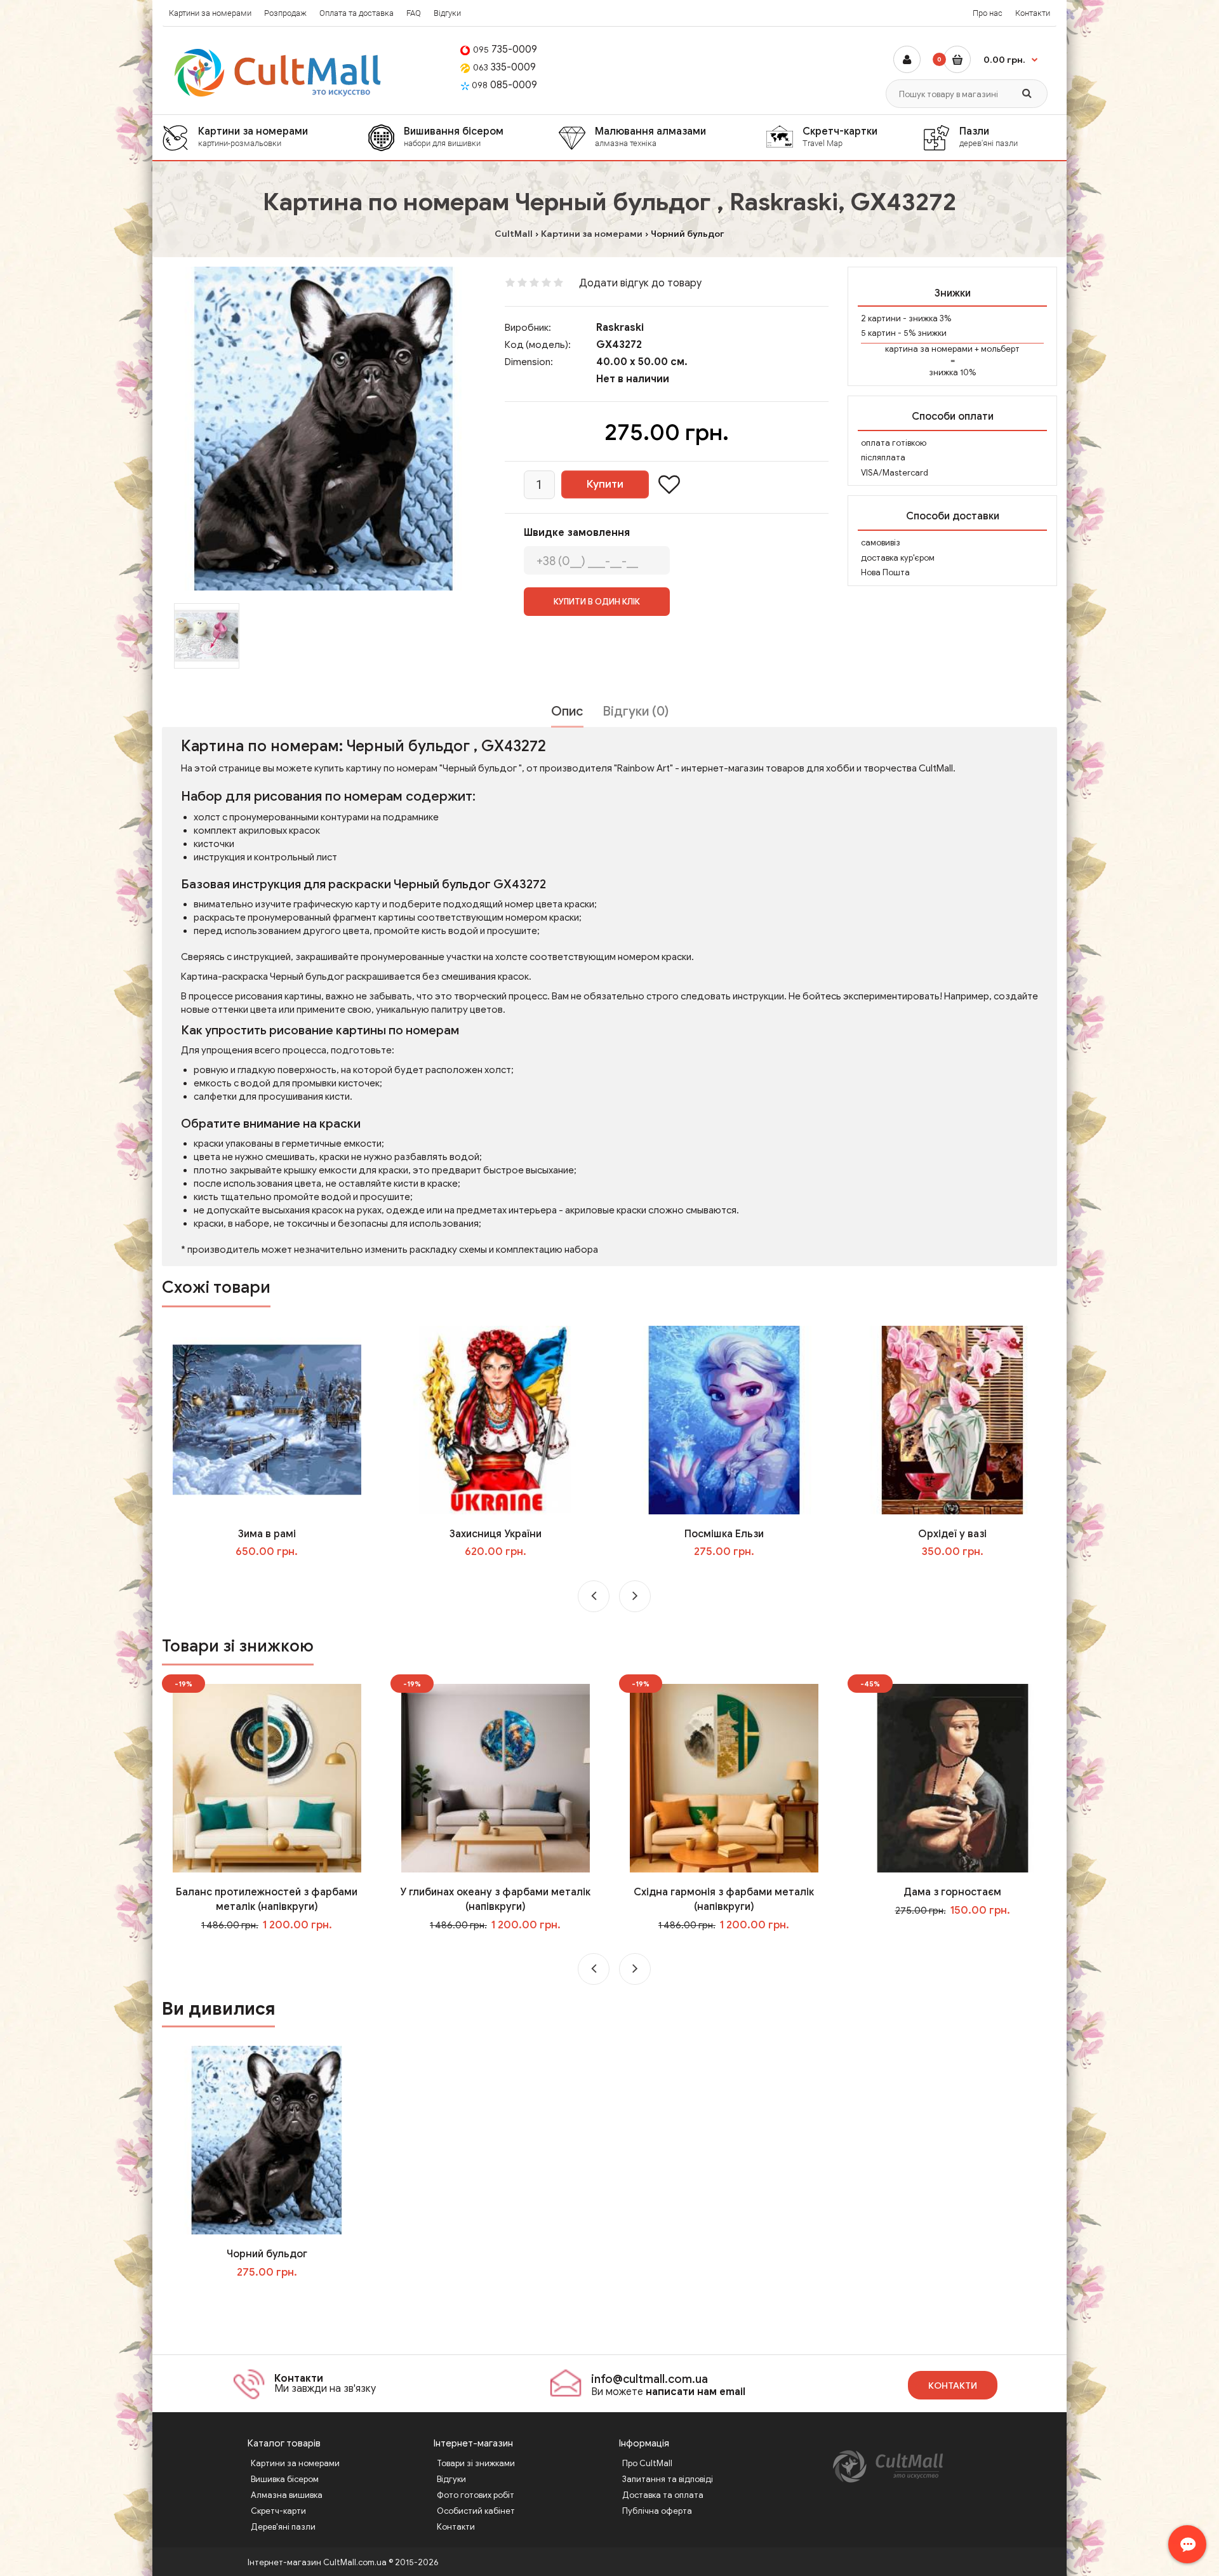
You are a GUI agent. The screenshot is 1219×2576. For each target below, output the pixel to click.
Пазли (989, 137)
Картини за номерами (210, 13)
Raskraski (620, 328)
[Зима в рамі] (267, 1419)
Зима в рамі (267, 1534)
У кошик (276, 1578)
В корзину (276, 2298)
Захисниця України (496, 1534)
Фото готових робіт (476, 2495)
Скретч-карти (278, 2511)
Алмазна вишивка (287, 2495)
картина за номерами (929, 349)
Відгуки (447, 13)
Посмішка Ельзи (724, 1534)
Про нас (988, 13)
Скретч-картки (840, 137)
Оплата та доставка (356, 13)
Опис (567, 711)
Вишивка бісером (285, 2479)
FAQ (414, 13)
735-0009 (505, 50)
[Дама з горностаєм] (953, 1777)
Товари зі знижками (476, 2463)
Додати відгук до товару (640, 283)
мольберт (1000, 349)
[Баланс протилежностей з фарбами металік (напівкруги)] (267, 1777)
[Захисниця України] (496, 1419)
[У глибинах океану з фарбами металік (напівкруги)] (496, 1777)
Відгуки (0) (636, 711)
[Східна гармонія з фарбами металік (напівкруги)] (724, 1777)
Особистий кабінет (476, 2511)
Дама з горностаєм (952, 1892)
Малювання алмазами (650, 137)
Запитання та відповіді (668, 2479)
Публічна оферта (657, 2511)
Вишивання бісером (454, 137)
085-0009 (504, 85)
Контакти (1033, 13)
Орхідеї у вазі (952, 1534)
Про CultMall (647, 2463)
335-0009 (504, 67)
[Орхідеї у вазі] (953, 1419)
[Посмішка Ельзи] (724, 1419)
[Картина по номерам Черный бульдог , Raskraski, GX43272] (324, 429)
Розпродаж (285, 13)
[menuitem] (265, 137)
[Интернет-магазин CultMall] (278, 73)
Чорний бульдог (267, 2254)
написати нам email (696, 2392)
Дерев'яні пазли (283, 2527)
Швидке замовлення (577, 533)
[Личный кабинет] (907, 59)
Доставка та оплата (663, 2495)
